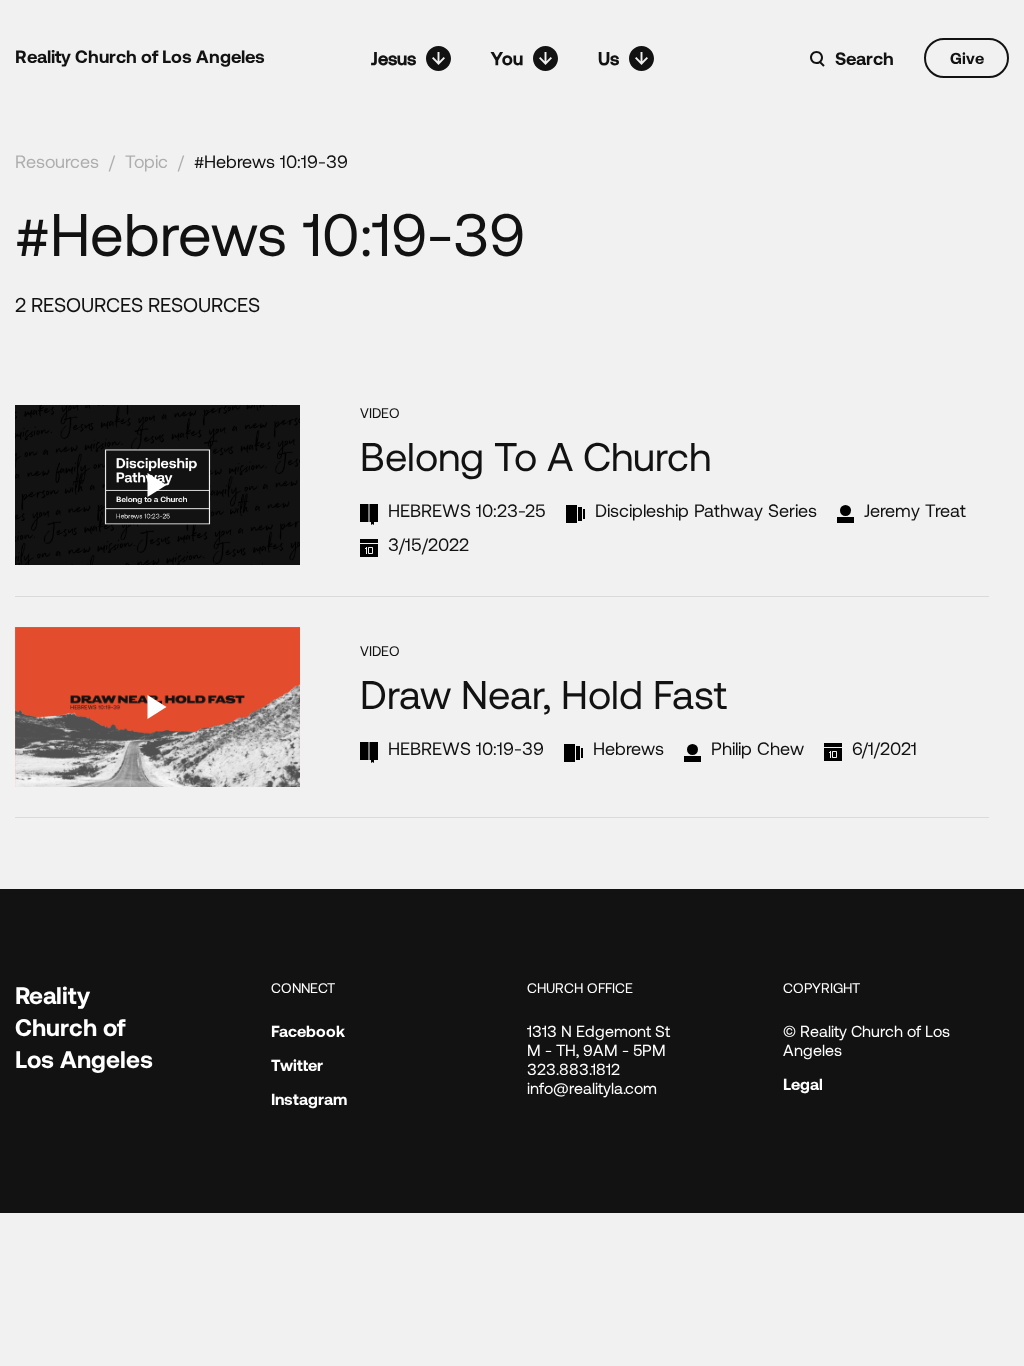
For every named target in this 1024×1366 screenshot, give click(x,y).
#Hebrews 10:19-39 (271, 161)
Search (864, 58)
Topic (146, 161)
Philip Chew (757, 748)
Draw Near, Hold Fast (543, 693)
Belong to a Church (535, 455)
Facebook (308, 1030)
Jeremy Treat (915, 510)
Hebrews (628, 748)
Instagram (309, 1098)
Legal (803, 1083)
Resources (57, 161)
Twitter (297, 1064)
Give (967, 57)
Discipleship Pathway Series (706, 510)
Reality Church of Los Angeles (140, 56)
